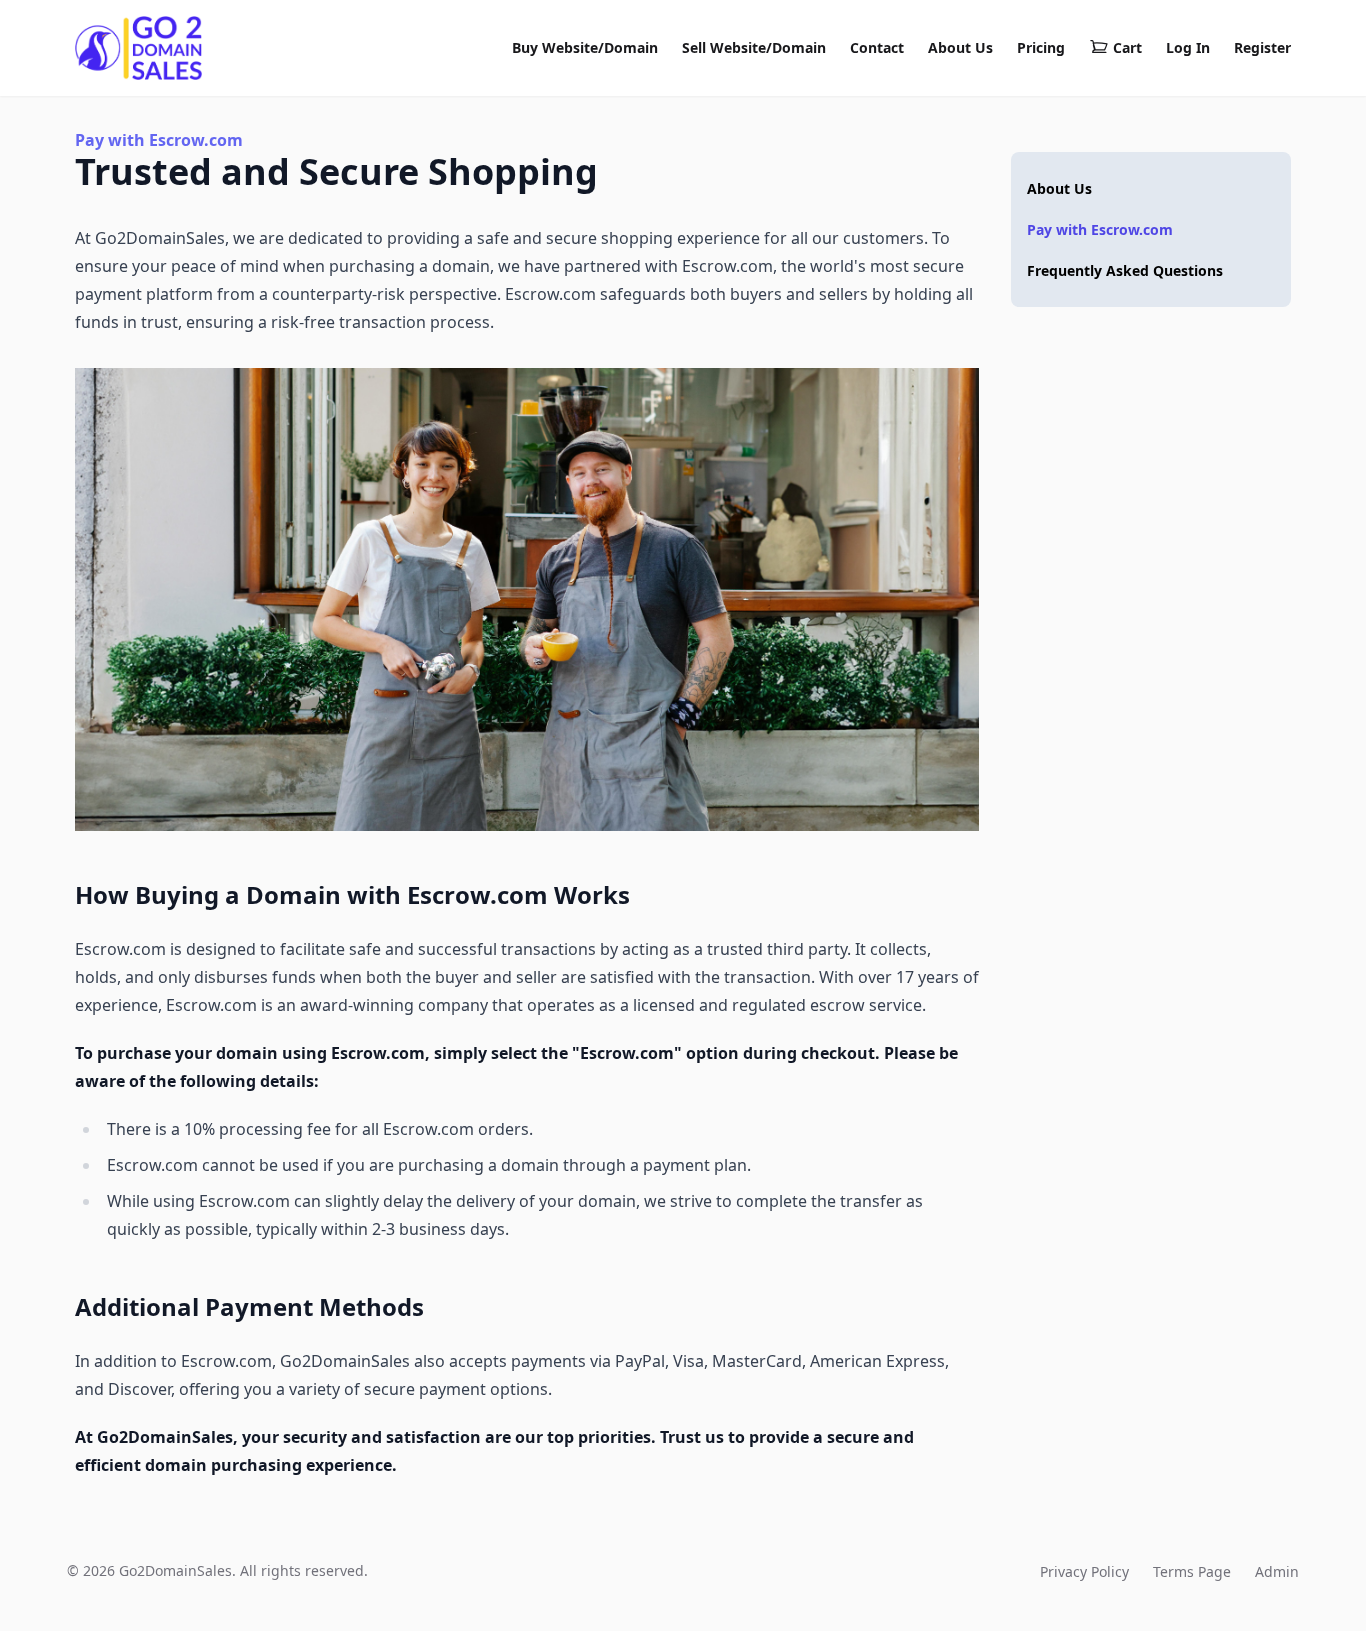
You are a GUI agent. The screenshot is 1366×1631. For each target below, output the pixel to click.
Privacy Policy (1084, 1571)
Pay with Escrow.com (1100, 229)
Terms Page (1192, 1571)
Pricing (1041, 47)
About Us (960, 47)
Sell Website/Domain (754, 47)
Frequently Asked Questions (1125, 270)
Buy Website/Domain (585, 47)
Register (1262, 47)
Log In (1188, 47)
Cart (1127, 47)
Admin (1277, 1571)
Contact (877, 47)
